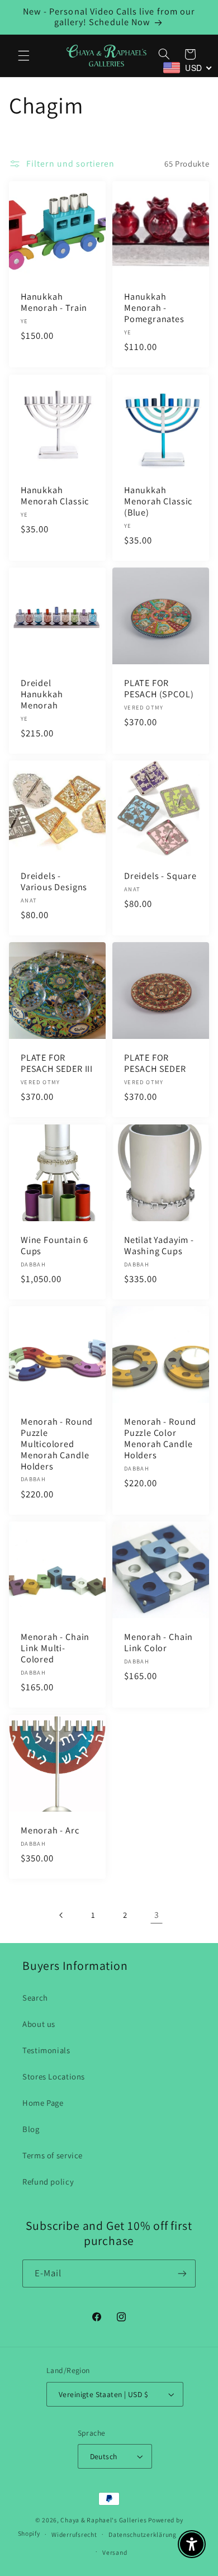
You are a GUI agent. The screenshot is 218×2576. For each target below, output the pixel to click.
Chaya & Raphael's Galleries (103, 2520)
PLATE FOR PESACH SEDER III (57, 1064)
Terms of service (53, 2155)
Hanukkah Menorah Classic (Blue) (158, 502)
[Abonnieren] (182, 2273)
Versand (115, 2552)
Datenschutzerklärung (143, 2534)
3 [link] (157, 1915)
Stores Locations (54, 2076)
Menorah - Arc (50, 1831)
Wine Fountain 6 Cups (54, 1246)
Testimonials (46, 2050)
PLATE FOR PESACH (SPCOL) (159, 689)
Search (35, 1998)
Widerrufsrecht (74, 2534)
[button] (23, 55)
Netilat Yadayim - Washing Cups (159, 1246)
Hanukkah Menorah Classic (55, 496)
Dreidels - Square (160, 877)
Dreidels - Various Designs (54, 882)
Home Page (43, 2103)
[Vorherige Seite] (61, 1915)
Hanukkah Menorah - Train (54, 303)
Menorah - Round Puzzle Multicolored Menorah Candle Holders (57, 1445)
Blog (31, 2129)
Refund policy (48, 2182)
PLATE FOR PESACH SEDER (155, 1064)
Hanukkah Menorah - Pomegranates (154, 309)
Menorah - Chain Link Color (158, 1643)
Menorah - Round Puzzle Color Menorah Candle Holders (160, 1439)
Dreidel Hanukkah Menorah (42, 694)
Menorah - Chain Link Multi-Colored (55, 1649)
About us (39, 2024)
